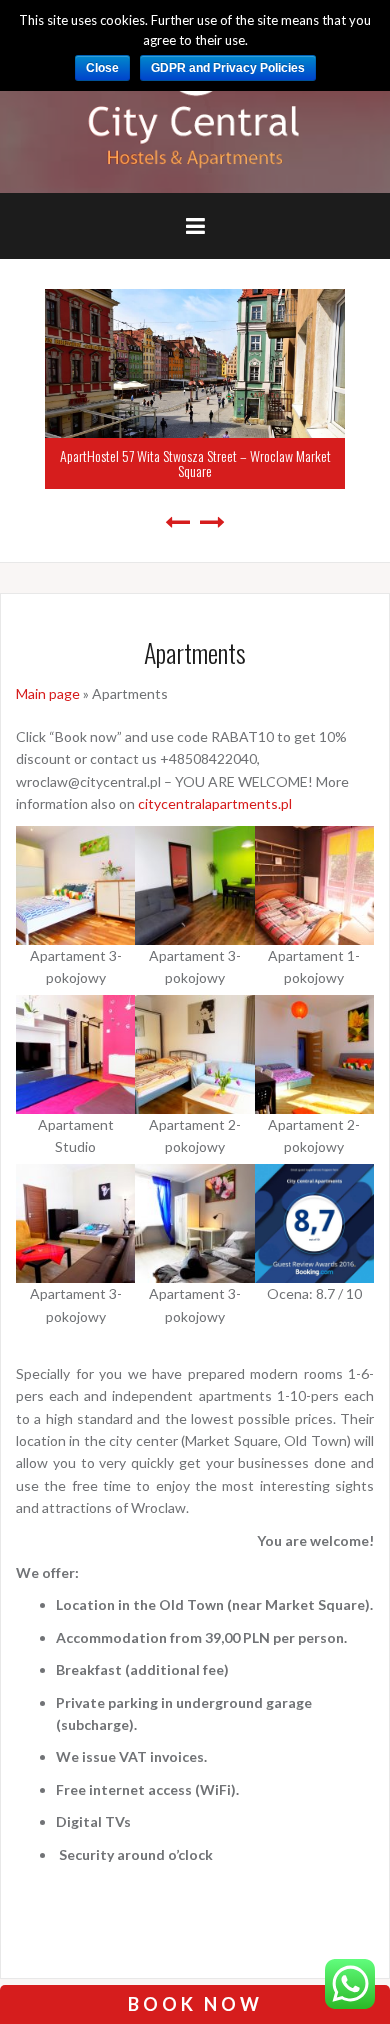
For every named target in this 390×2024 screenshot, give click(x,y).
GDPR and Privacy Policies (228, 68)
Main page (48, 693)
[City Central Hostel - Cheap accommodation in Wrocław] (195, 95)
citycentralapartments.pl (215, 803)
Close (102, 68)
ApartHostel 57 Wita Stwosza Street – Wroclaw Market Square (195, 463)
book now (195, 2004)
